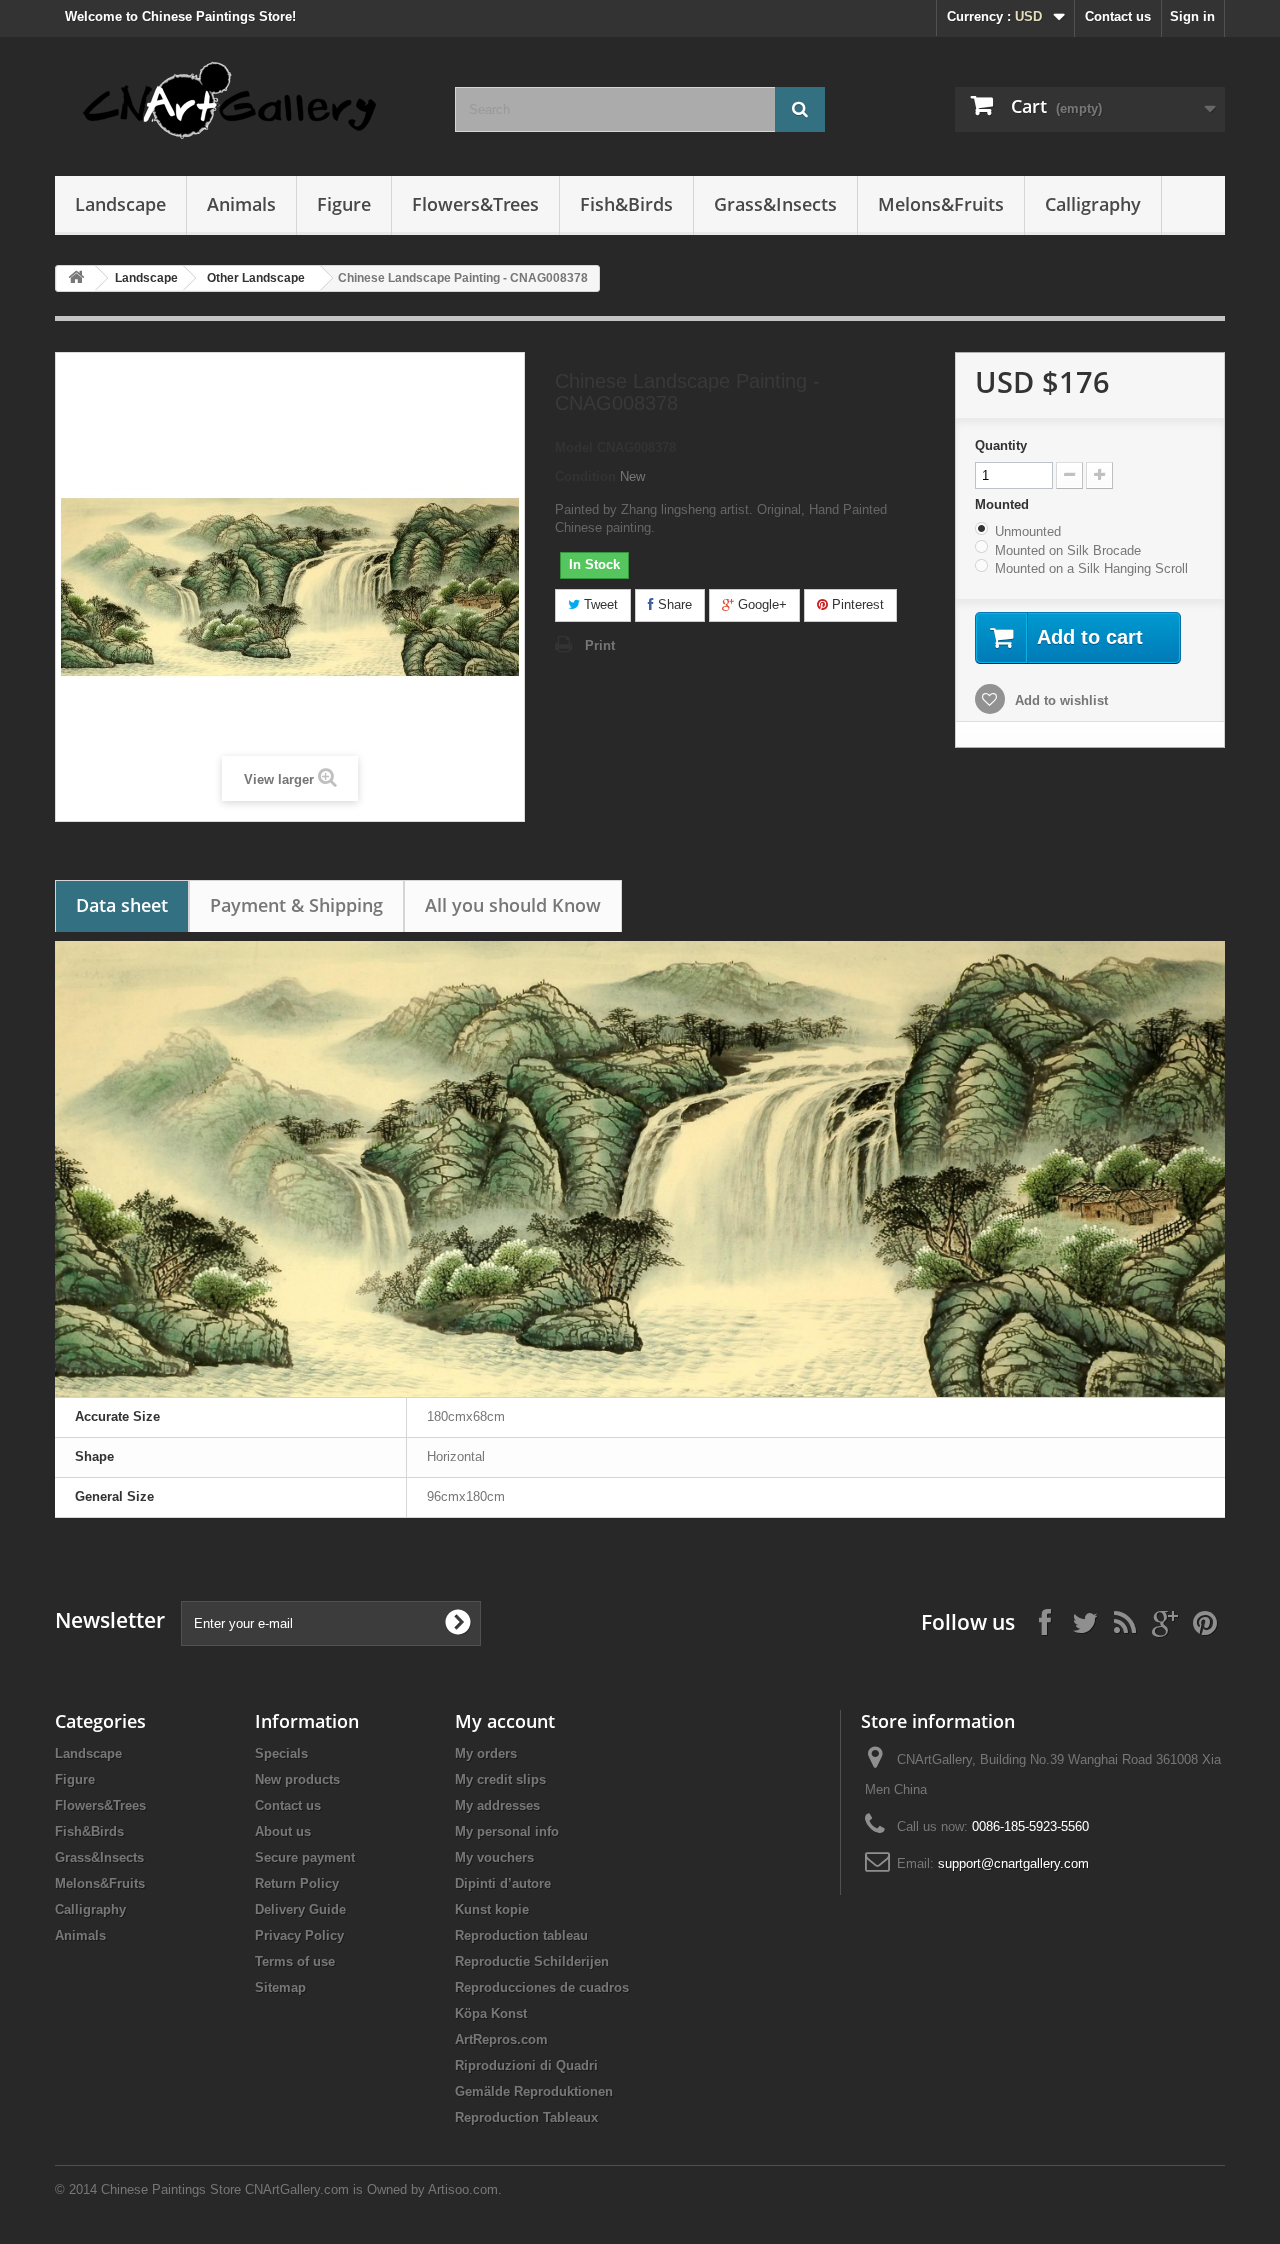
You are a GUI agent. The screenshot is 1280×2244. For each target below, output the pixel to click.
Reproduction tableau (521, 1935)
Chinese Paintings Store (171, 2189)
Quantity (1001, 445)
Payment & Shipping (296, 905)
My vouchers (494, 1857)
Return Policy (297, 1883)
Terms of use (295, 1961)
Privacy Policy (299, 1935)
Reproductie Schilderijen (532, 1961)
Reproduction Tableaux (526, 2117)
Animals (241, 204)
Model (574, 447)
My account (505, 1721)
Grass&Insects (775, 204)
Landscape (120, 204)
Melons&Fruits (941, 204)
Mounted (1004, 504)
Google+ (760, 604)
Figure (344, 204)
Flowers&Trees (475, 204)
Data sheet (122, 905)
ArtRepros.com (501, 2039)
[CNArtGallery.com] (240, 101)
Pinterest (856, 604)
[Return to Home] (76, 278)
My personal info (507, 1831)
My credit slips (500, 1779)
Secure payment (305, 1857)
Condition (585, 476)
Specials (281, 1753)
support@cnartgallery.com (1013, 1863)
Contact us (1118, 16)
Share (673, 604)
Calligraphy (1093, 204)
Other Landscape (256, 278)
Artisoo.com (463, 2189)
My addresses (497, 1805)
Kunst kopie (492, 1909)
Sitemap (280, 1987)
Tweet (599, 604)
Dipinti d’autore (503, 1883)
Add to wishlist (1059, 700)
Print (600, 645)
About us (283, 1831)
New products (297, 1779)
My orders (486, 1753)
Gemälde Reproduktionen (534, 2091)
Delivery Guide (300, 1909)
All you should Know (513, 905)
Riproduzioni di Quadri (526, 2065)
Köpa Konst (491, 2013)
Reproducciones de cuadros (542, 1987)
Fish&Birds (626, 204)
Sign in (1192, 16)
